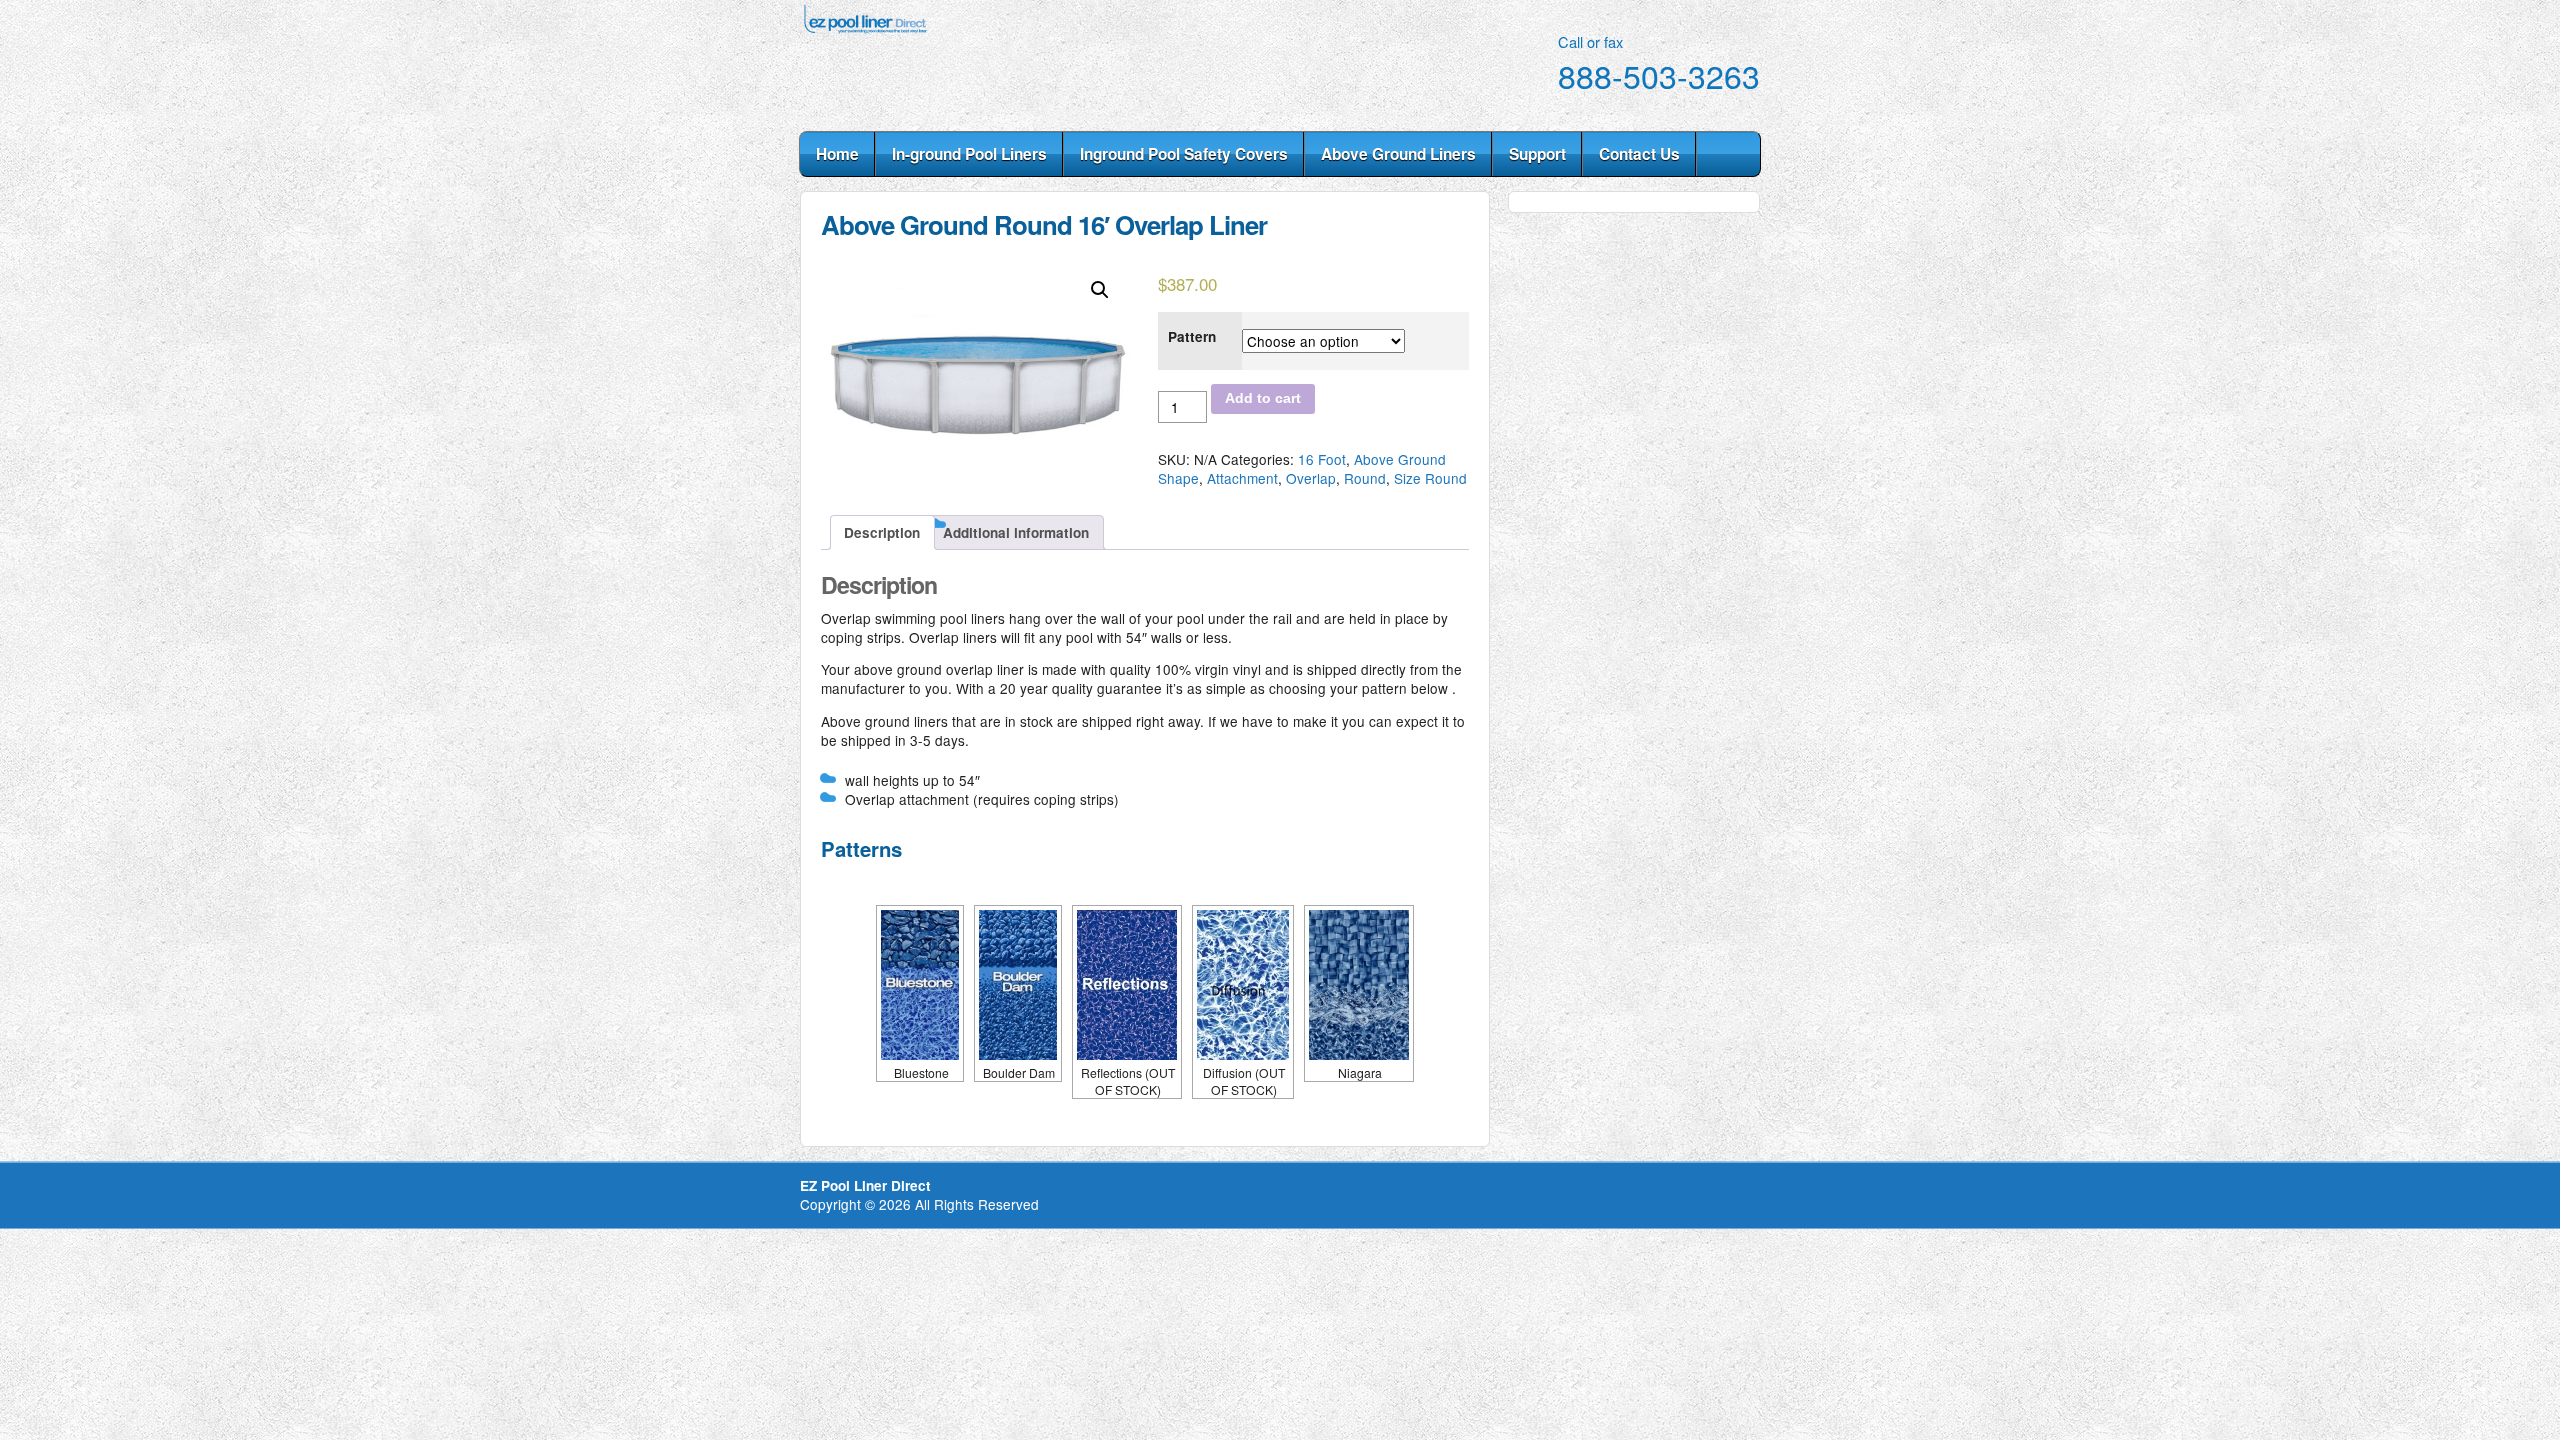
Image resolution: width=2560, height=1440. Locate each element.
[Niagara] (1359, 985)
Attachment (1242, 478)
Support (1537, 154)
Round (1365, 478)
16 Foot (1322, 459)
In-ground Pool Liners (969, 154)
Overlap (1311, 478)
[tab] (882, 532)
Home (837, 154)
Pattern (1192, 336)
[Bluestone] (920, 985)
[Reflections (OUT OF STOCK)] (1127, 985)
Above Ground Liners (1398, 154)
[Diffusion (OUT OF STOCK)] (1243, 985)
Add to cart (1263, 398)
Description (882, 532)
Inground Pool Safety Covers (1184, 154)
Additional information (1016, 532)
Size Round (1430, 478)
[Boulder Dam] (1018, 985)
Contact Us (1639, 154)
